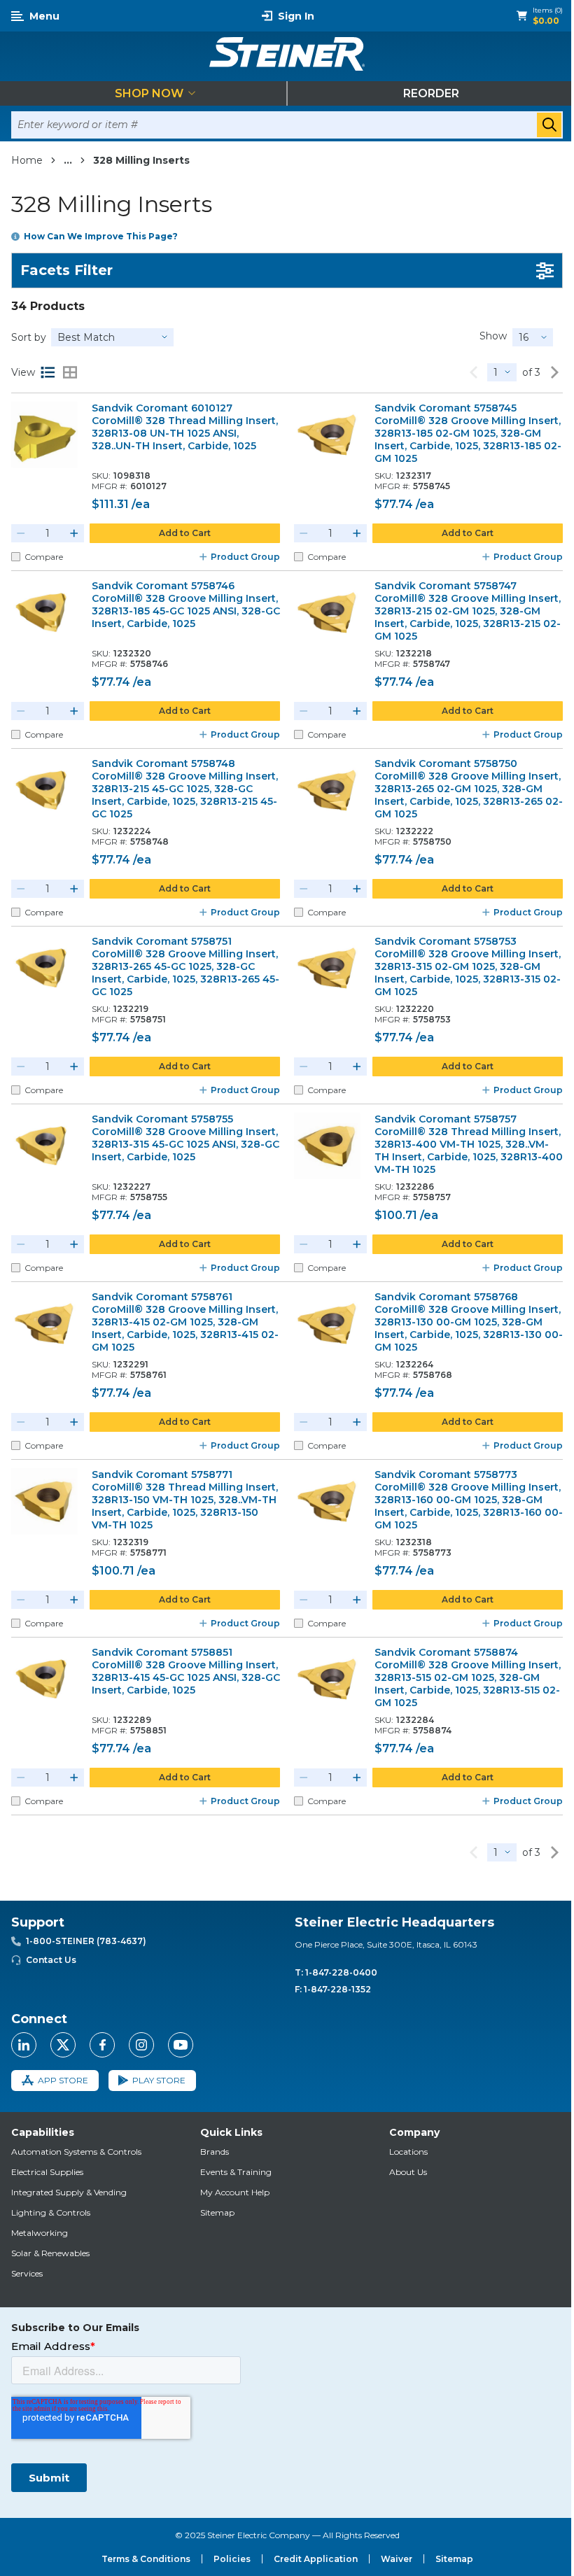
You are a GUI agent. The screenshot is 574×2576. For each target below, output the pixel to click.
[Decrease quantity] (21, 533)
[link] (473, 372)
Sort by (29, 337)
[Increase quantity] (74, 533)
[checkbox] (16, 557)
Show (493, 336)
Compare (44, 557)
